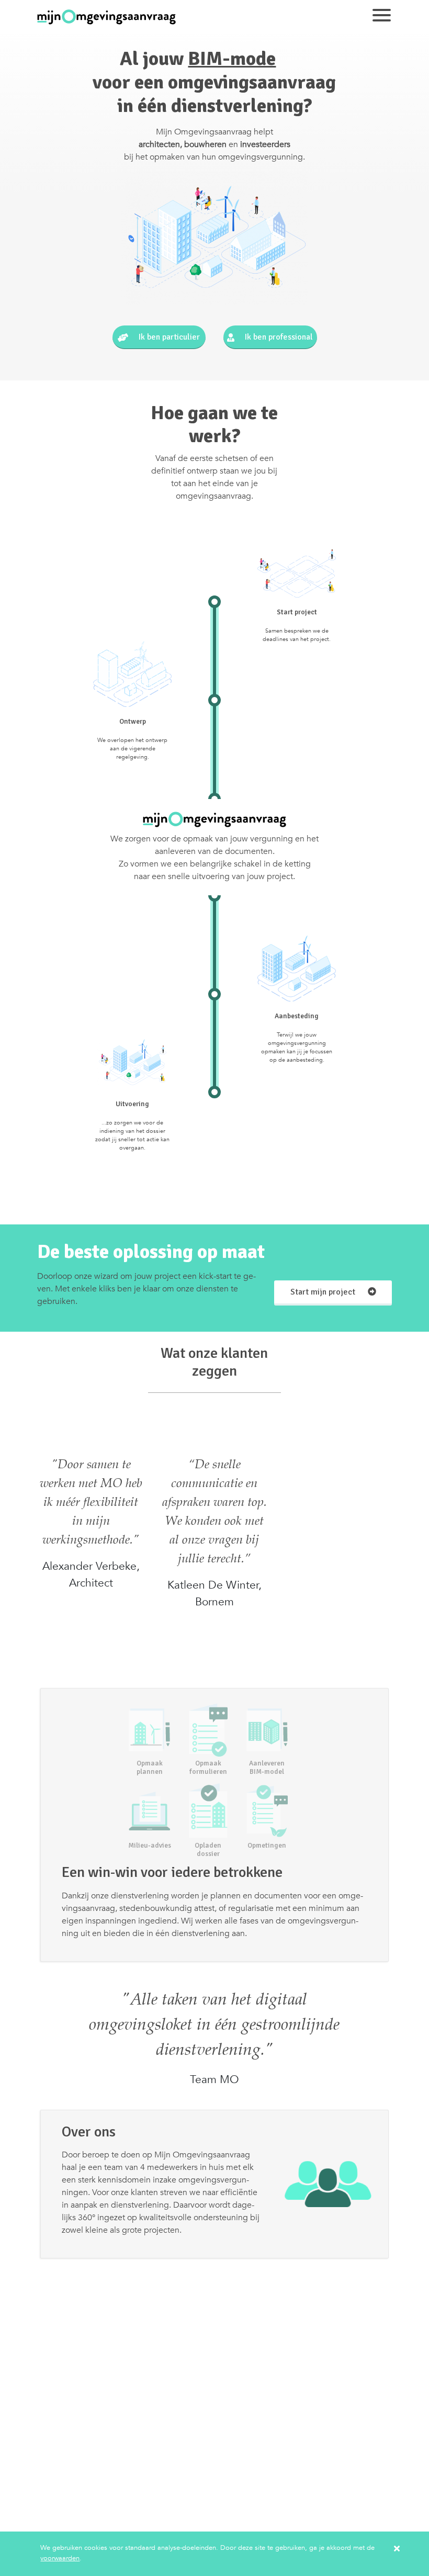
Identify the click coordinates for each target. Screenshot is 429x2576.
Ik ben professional (278, 337)
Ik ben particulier (168, 337)
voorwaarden (60, 2558)
